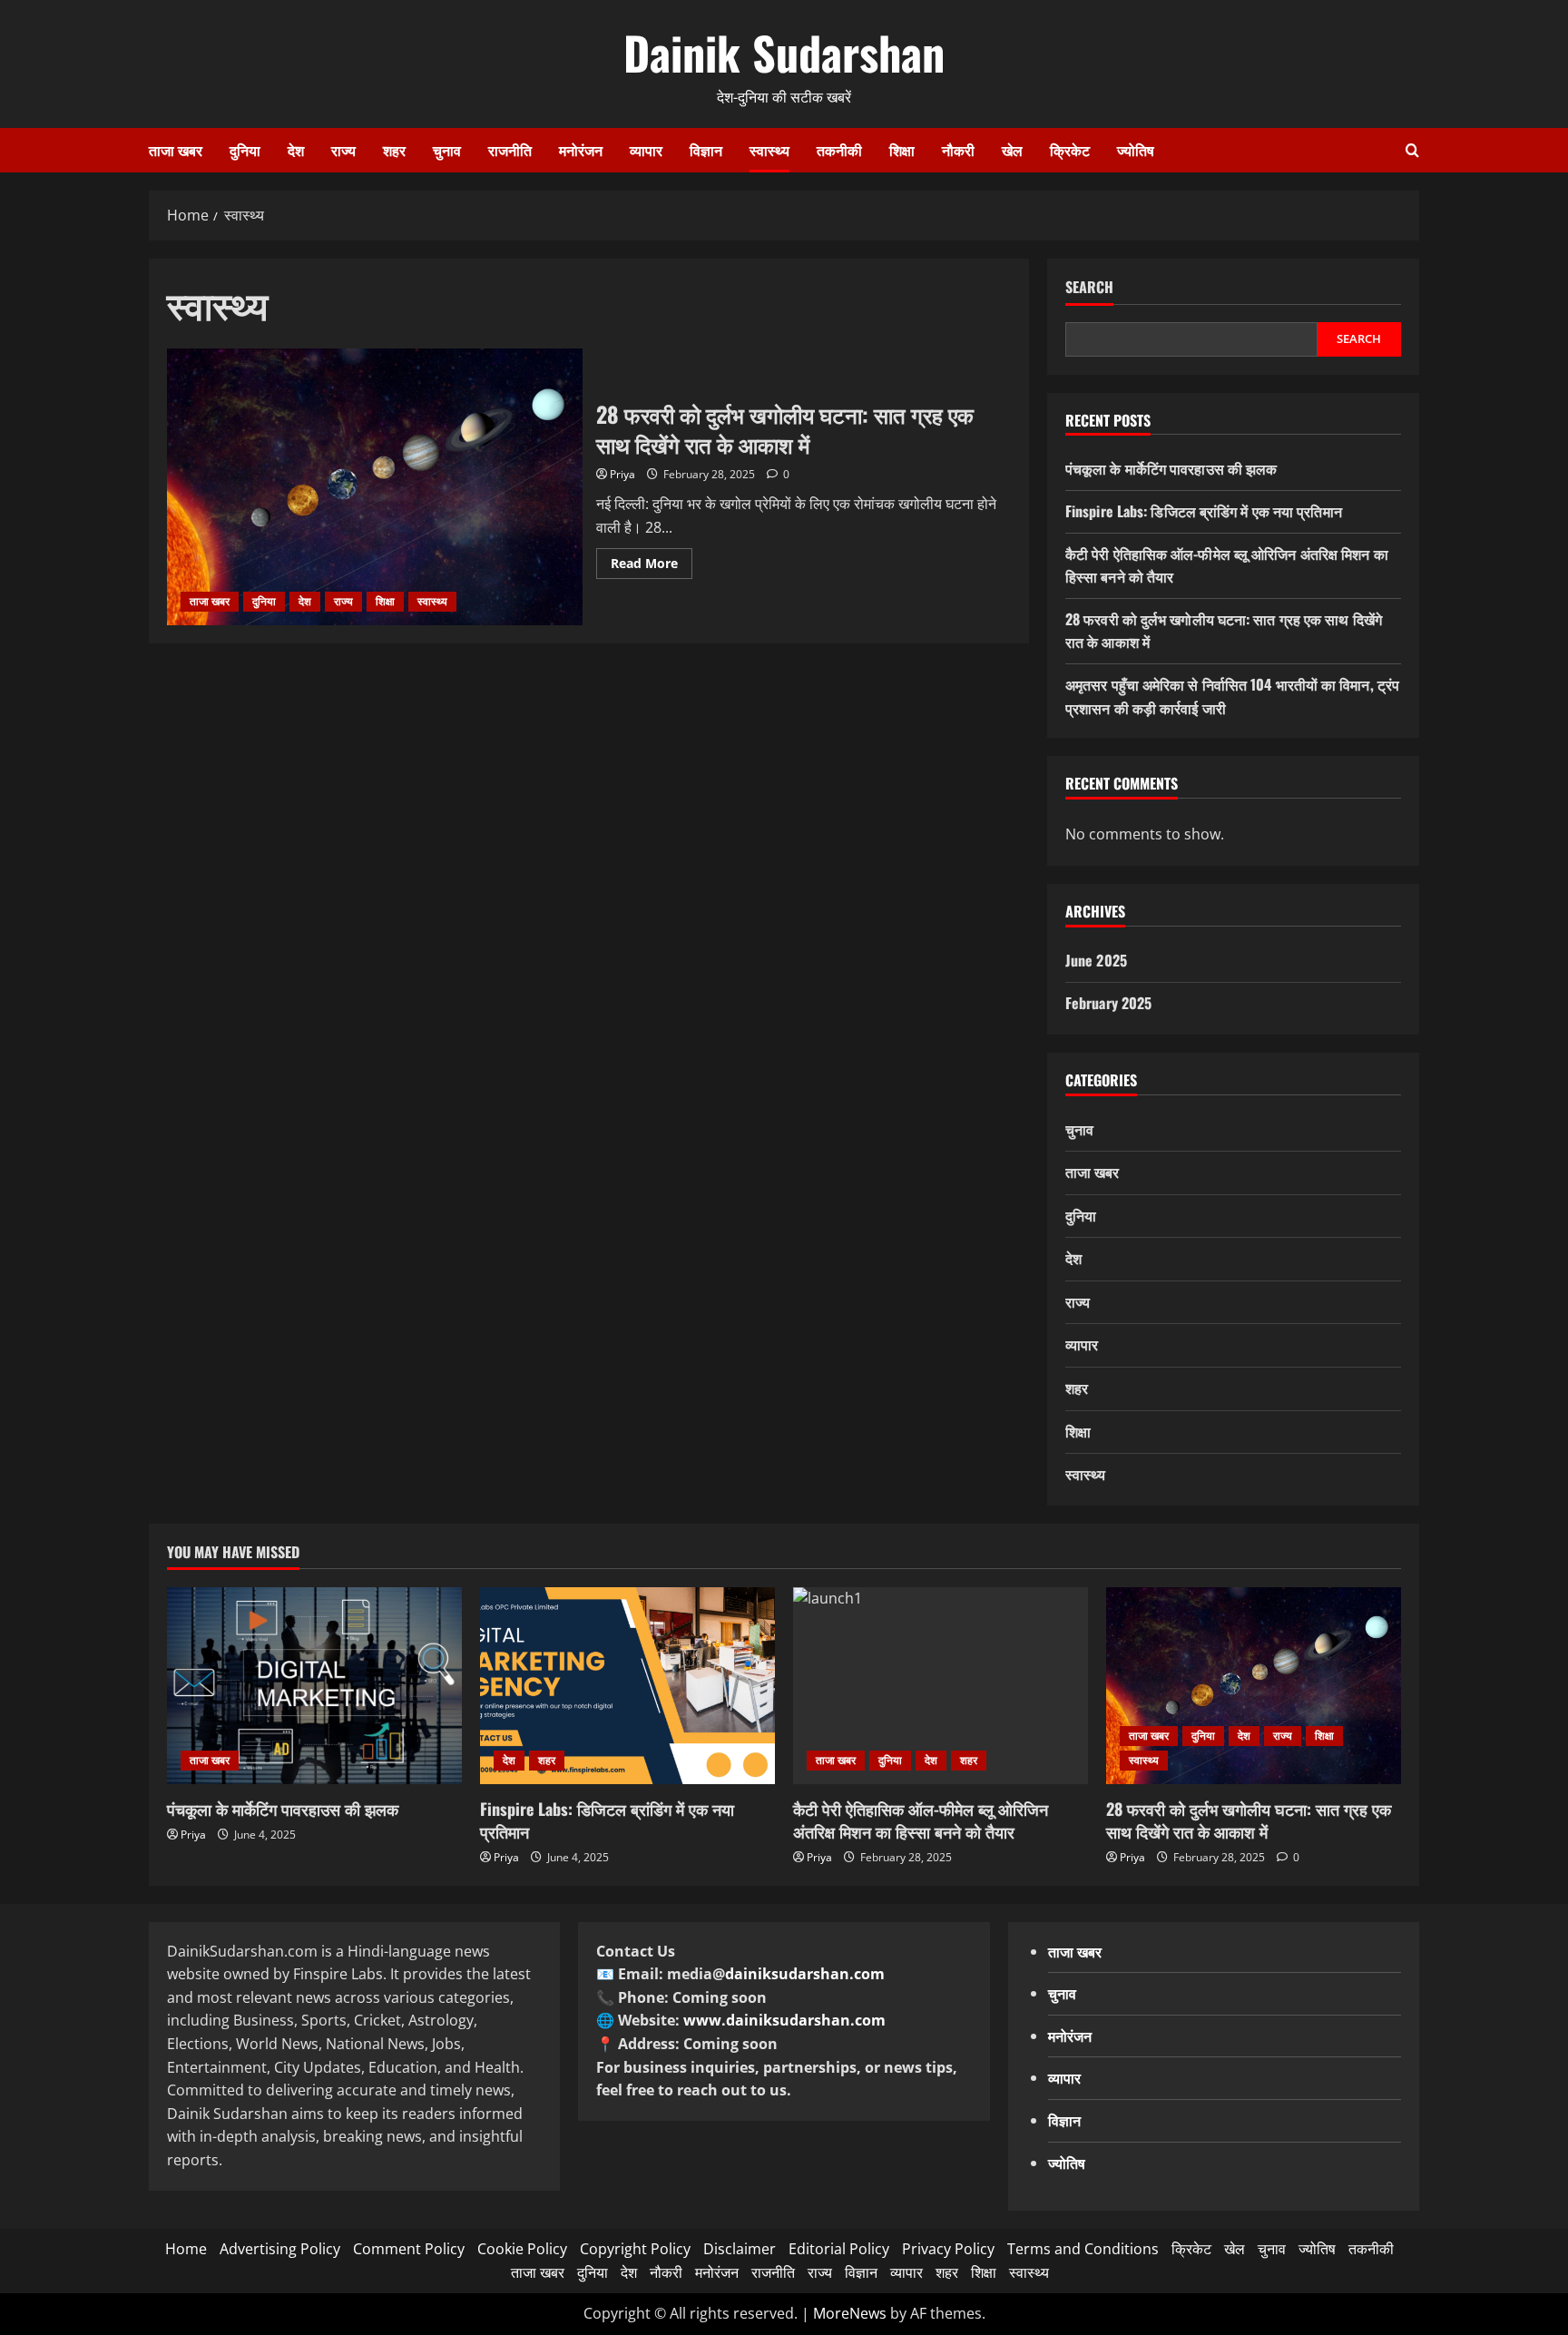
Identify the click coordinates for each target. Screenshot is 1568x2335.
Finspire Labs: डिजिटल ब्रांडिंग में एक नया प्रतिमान (1204, 511)
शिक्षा (902, 150)
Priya (622, 474)
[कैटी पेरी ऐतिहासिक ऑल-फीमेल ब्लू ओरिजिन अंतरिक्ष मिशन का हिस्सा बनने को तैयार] (941, 1686)
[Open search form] (1412, 150)
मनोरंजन (581, 150)
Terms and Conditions (1083, 2249)
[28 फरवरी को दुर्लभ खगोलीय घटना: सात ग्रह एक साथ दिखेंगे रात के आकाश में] (1254, 1686)
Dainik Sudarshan (784, 52)
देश (296, 150)
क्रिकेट (1070, 150)
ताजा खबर (176, 150)
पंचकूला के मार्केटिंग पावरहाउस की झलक (1171, 468)
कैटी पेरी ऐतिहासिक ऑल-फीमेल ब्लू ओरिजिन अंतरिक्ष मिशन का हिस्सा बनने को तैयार (921, 1820)
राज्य (343, 150)
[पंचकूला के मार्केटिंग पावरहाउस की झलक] (314, 1686)
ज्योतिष (1136, 150)
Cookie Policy (522, 2249)
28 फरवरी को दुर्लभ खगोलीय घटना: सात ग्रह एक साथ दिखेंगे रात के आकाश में (375, 487)
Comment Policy (409, 2249)
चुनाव (447, 150)
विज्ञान (706, 150)
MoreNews (850, 2313)
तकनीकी (839, 150)
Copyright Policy (635, 2249)
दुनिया (245, 150)
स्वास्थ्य (769, 150)
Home (186, 2249)
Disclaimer (740, 2249)
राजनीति (510, 150)
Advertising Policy (280, 2249)
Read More (652, 566)
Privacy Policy (948, 2249)
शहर (394, 150)
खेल (1012, 150)
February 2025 (1108, 1003)
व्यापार (646, 150)
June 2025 (1096, 960)
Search (1089, 287)
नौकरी (958, 150)
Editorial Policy (839, 2249)
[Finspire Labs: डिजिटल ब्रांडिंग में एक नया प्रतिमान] (627, 1686)
